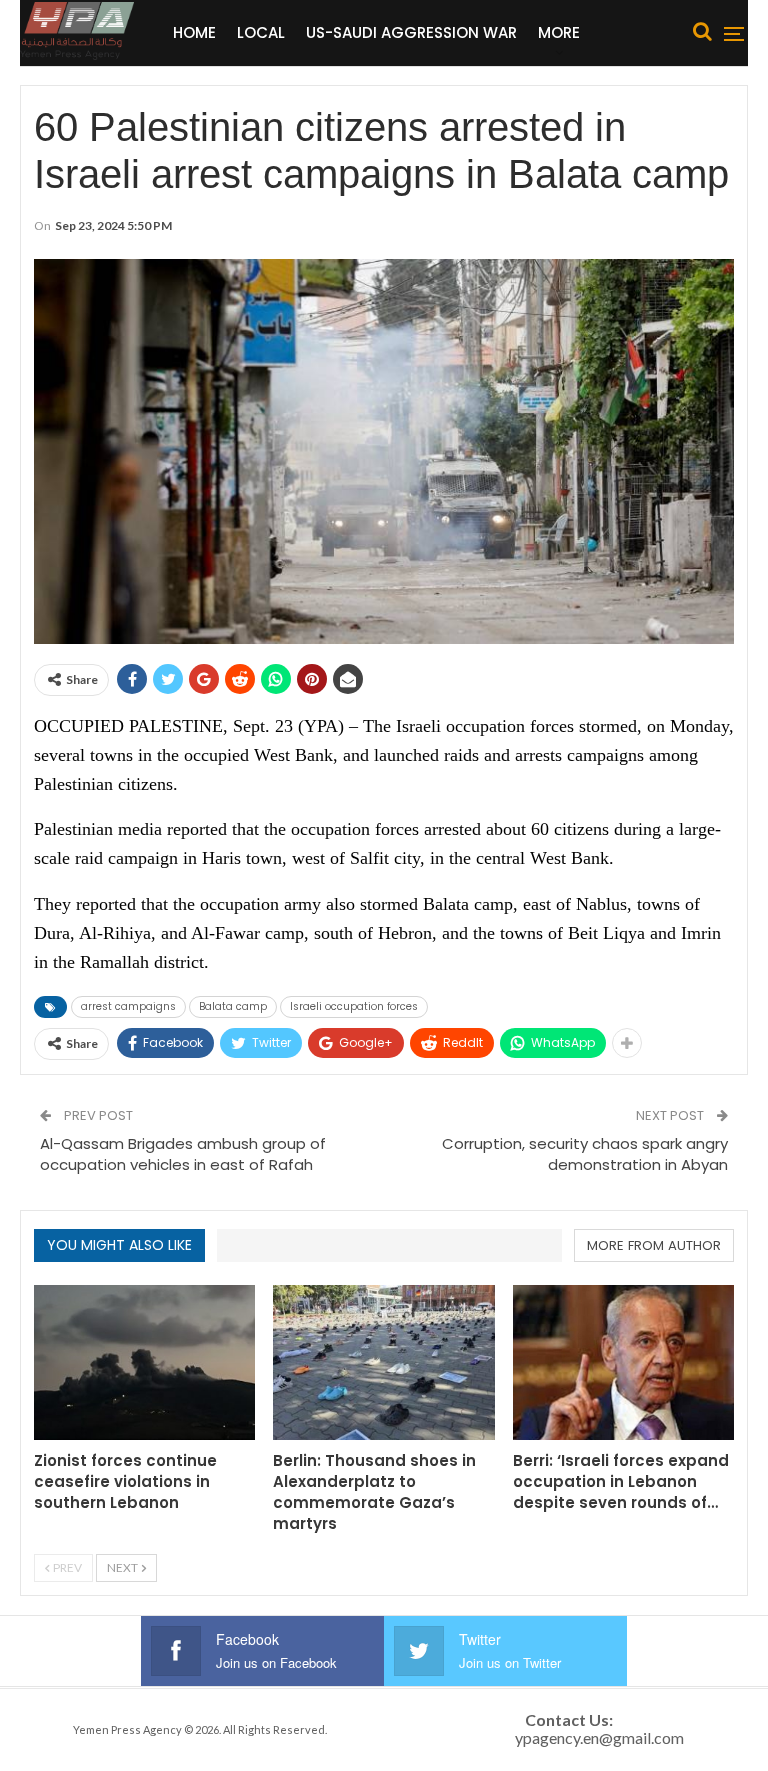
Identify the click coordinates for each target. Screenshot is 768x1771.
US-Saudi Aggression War (411, 32)
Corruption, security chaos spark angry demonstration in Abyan (585, 1154)
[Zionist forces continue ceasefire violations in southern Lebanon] (144, 1362)
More (559, 32)
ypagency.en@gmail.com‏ (599, 1737)
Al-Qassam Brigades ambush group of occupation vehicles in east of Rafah (183, 1154)
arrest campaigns (128, 1006)
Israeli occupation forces (354, 1006)
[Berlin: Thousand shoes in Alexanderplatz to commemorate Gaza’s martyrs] (383, 1362)
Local (261, 32)
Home (194, 32)
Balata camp (233, 1006)
